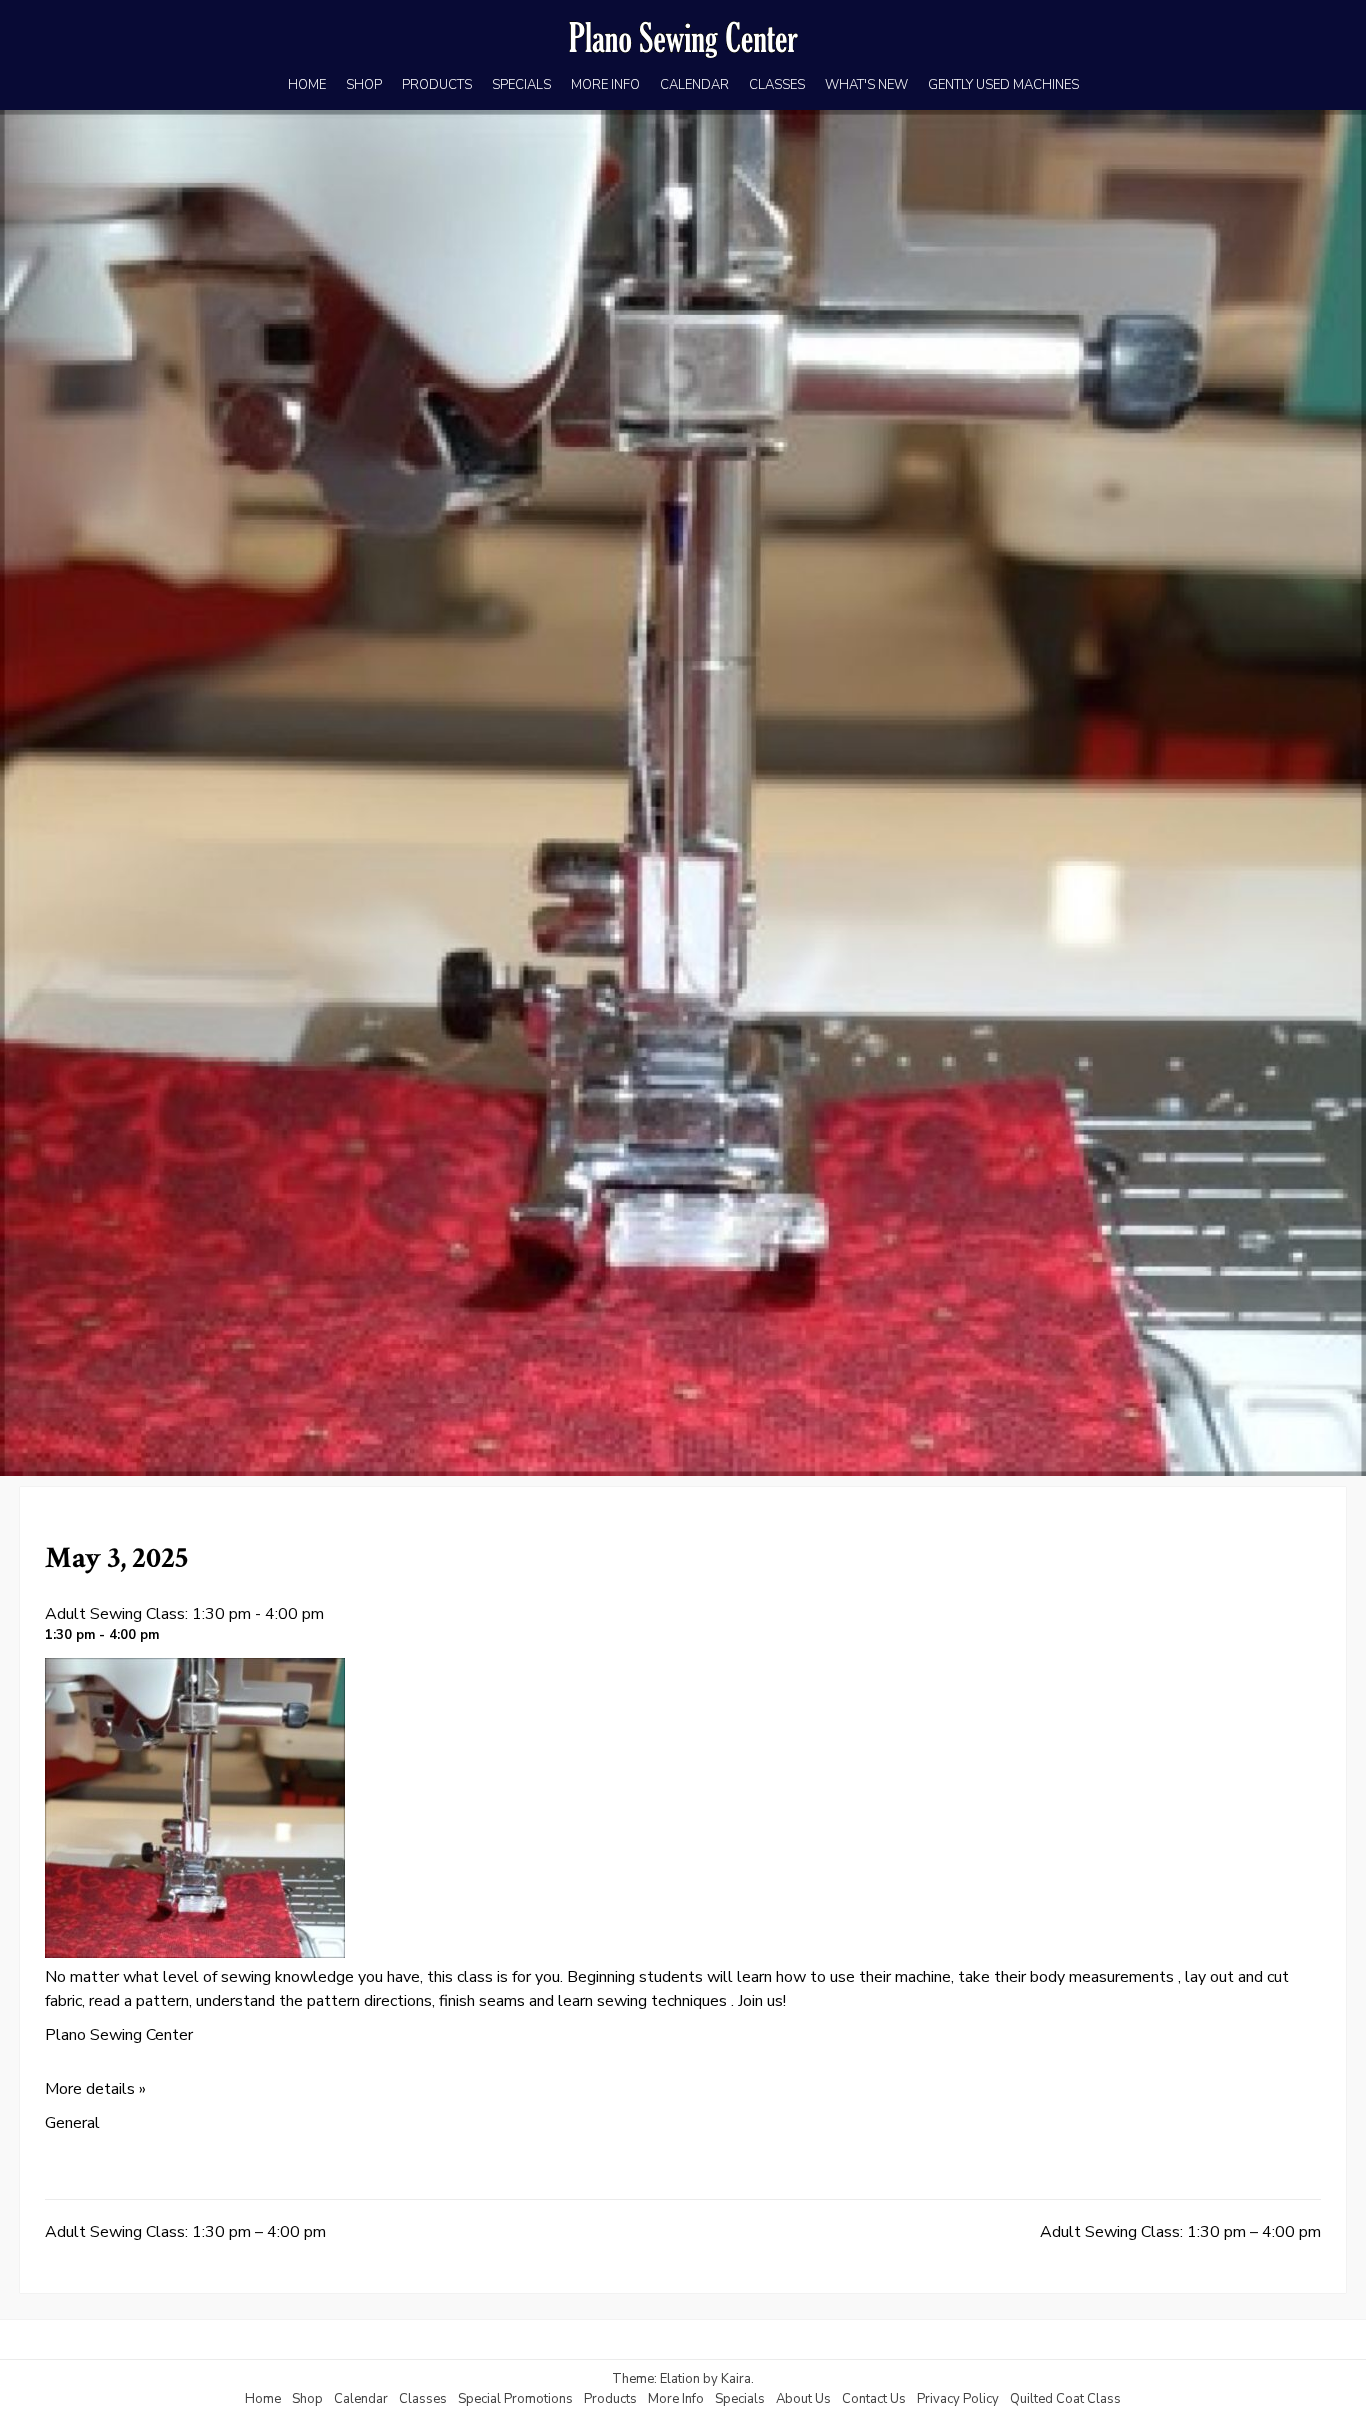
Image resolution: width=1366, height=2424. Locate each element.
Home (263, 2399)
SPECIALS (521, 85)
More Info (676, 2399)
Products (610, 2399)
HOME (307, 85)
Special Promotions (515, 2399)
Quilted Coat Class (1065, 2399)
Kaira (736, 2379)
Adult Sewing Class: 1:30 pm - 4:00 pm (184, 1614)
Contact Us (874, 2399)
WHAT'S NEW (866, 85)
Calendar (361, 2399)
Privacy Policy (958, 2399)
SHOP (364, 85)
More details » (95, 2089)
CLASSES (777, 85)
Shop (307, 2399)
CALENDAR (694, 85)
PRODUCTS (437, 85)
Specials (740, 2399)
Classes (423, 2399)
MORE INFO (605, 85)
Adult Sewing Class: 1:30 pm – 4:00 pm (185, 2232)
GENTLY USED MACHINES (1003, 85)
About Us (803, 2399)
